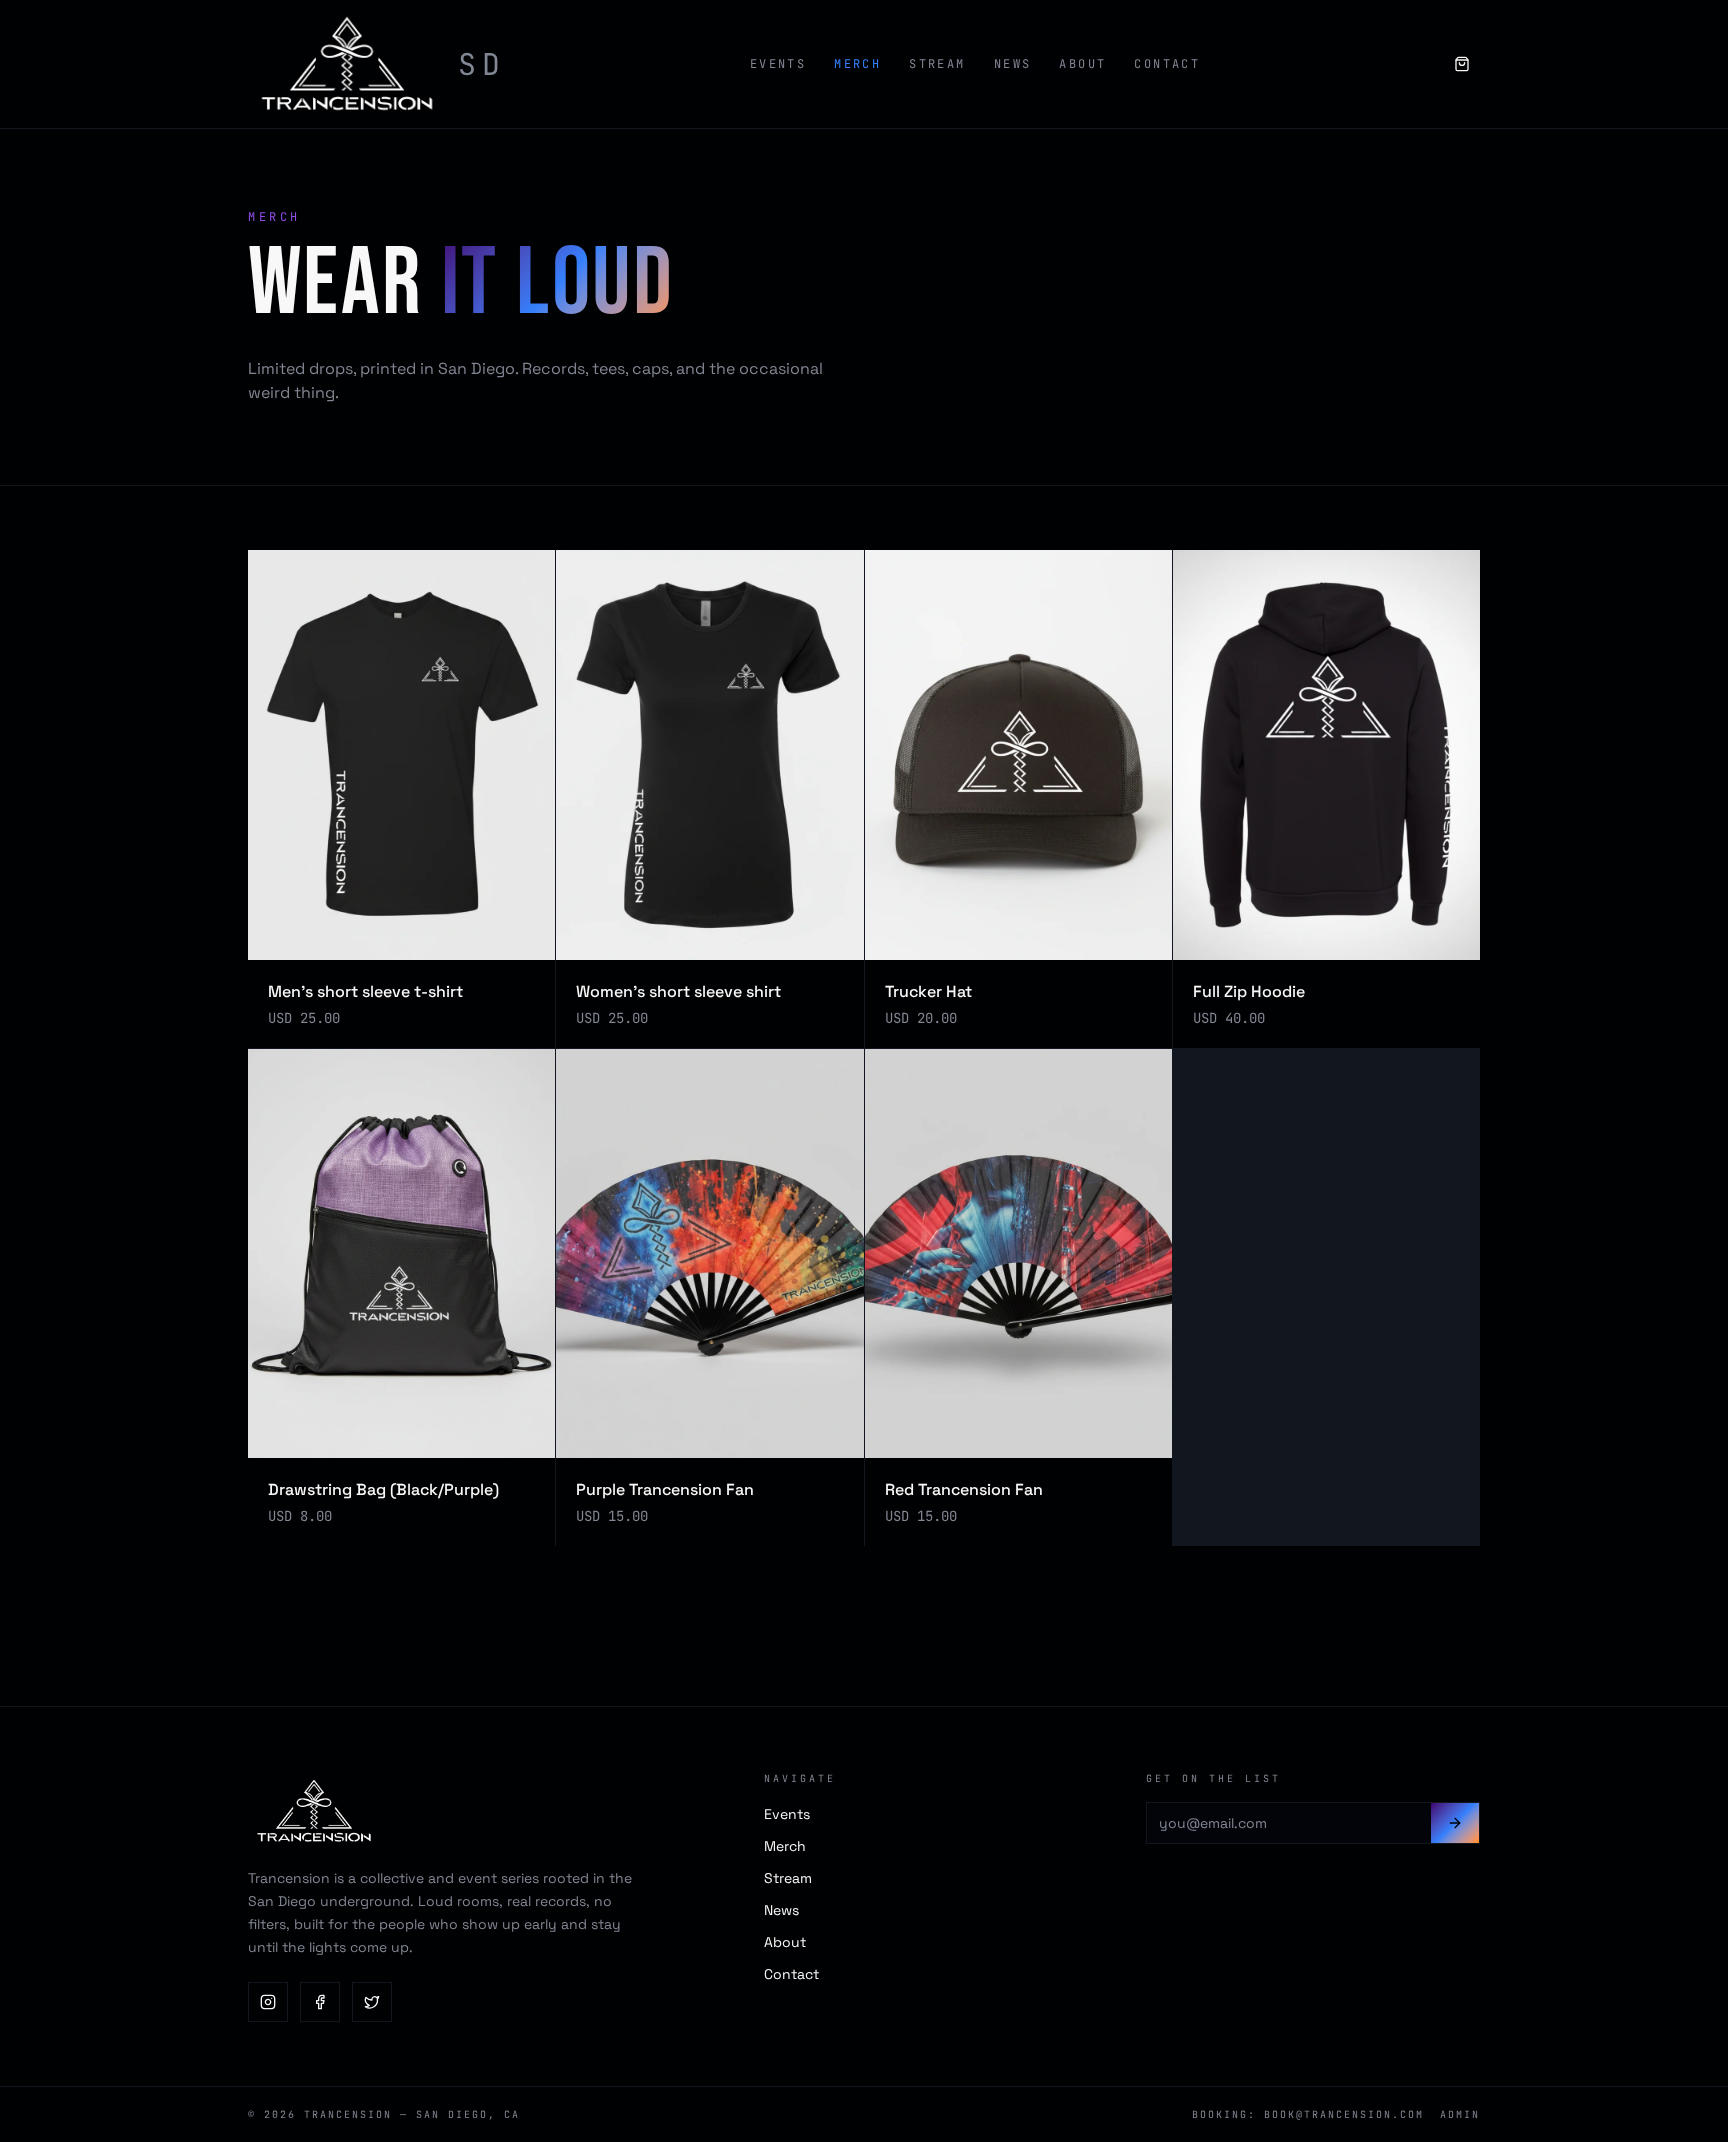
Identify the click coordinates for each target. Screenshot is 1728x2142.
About (1082, 64)
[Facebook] (320, 2002)
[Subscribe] (1455, 1823)
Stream (937, 64)
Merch (857, 64)
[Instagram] (268, 2002)
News (1013, 64)
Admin (1460, 2114)
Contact (1167, 64)
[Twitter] (372, 2002)
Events (778, 64)
